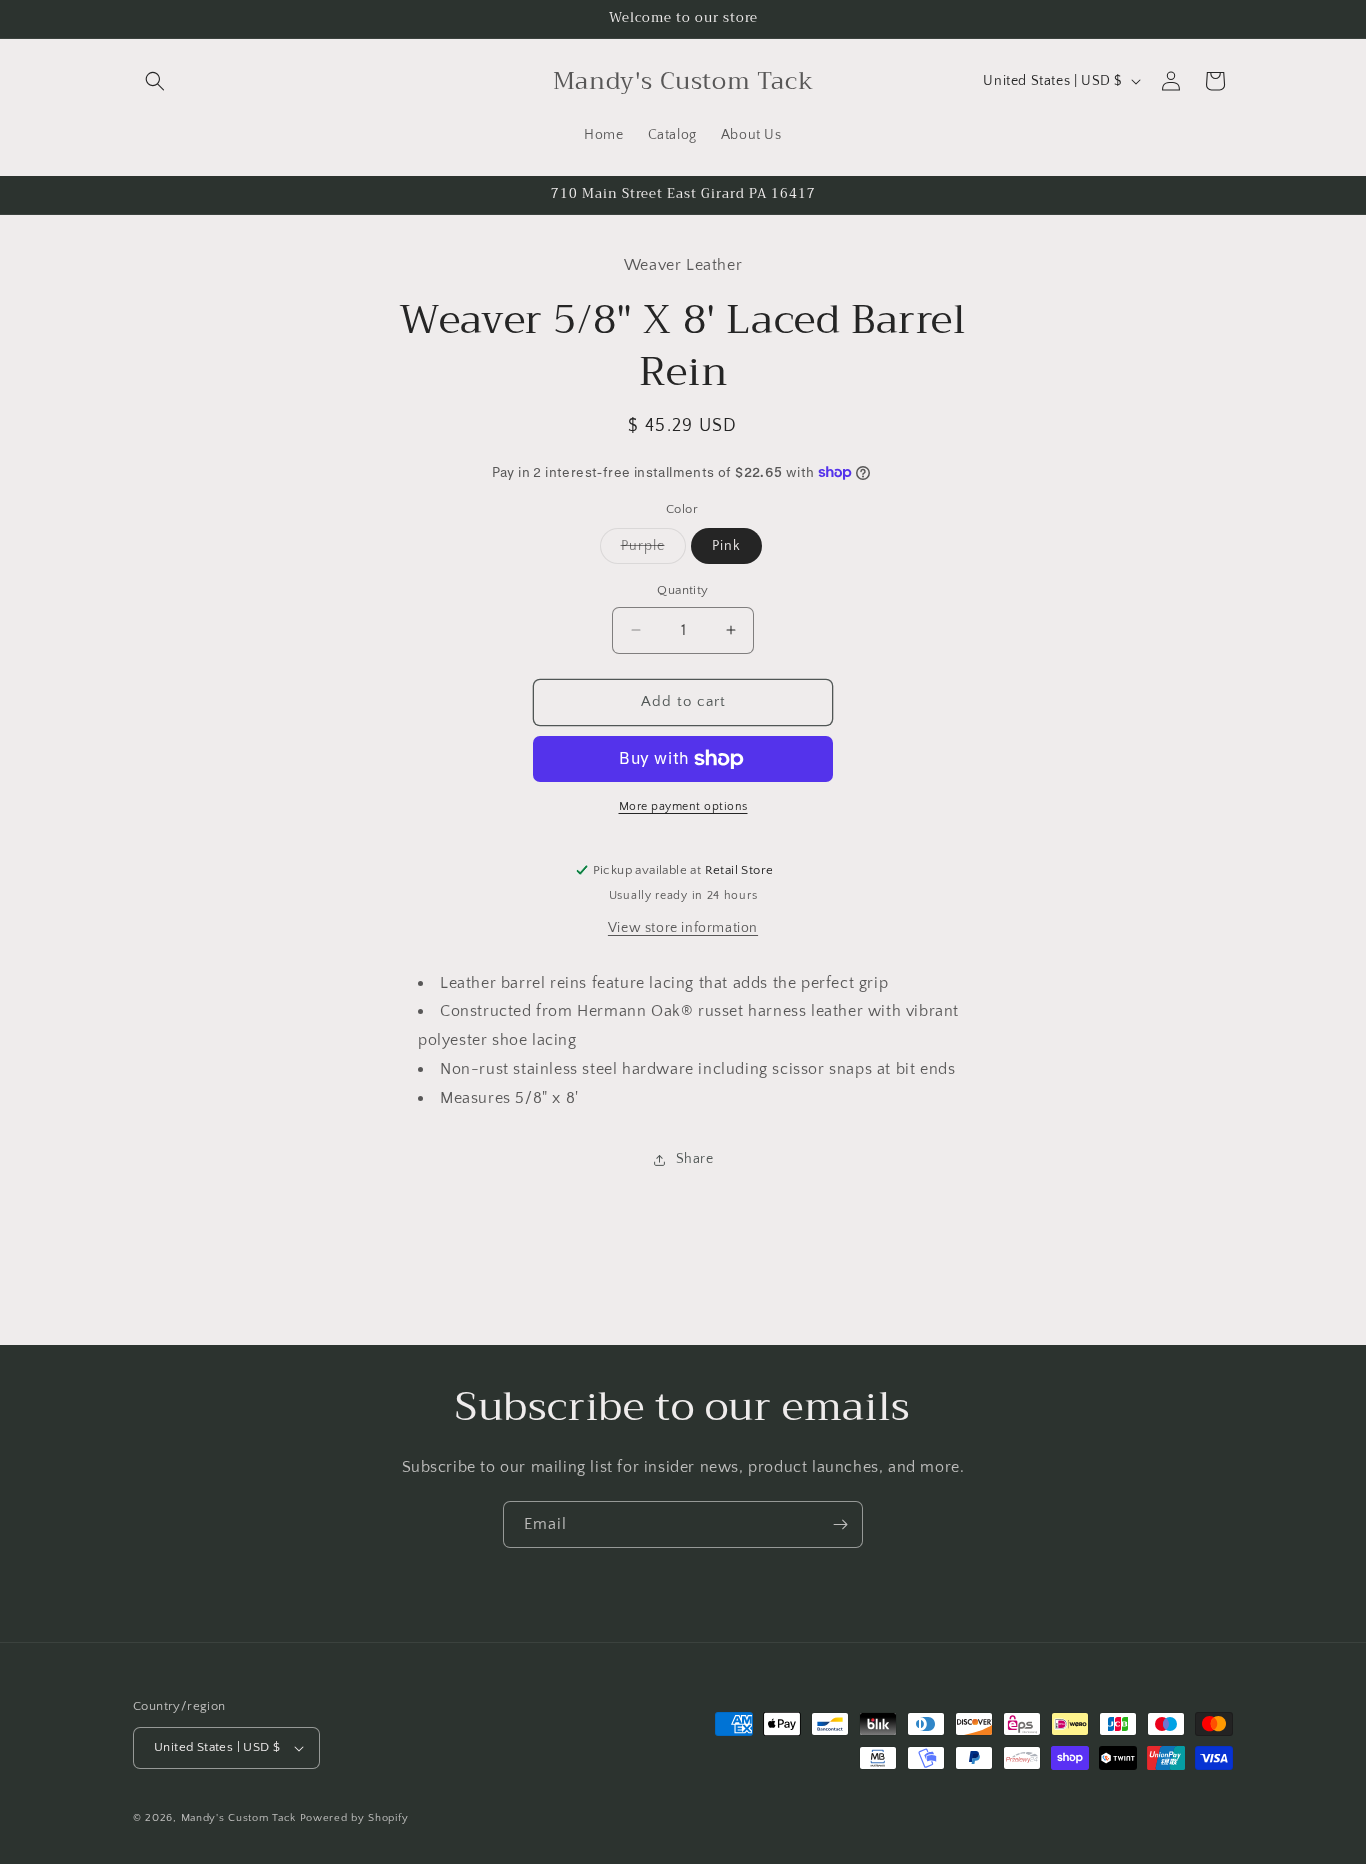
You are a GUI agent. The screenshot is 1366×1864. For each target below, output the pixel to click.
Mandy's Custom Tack (238, 1818)
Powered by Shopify (354, 1818)
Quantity (682, 590)
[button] (155, 81)
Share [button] (695, 1159)
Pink (726, 546)
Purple (653, 550)
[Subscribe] (840, 1524)
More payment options (683, 806)
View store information (683, 928)
